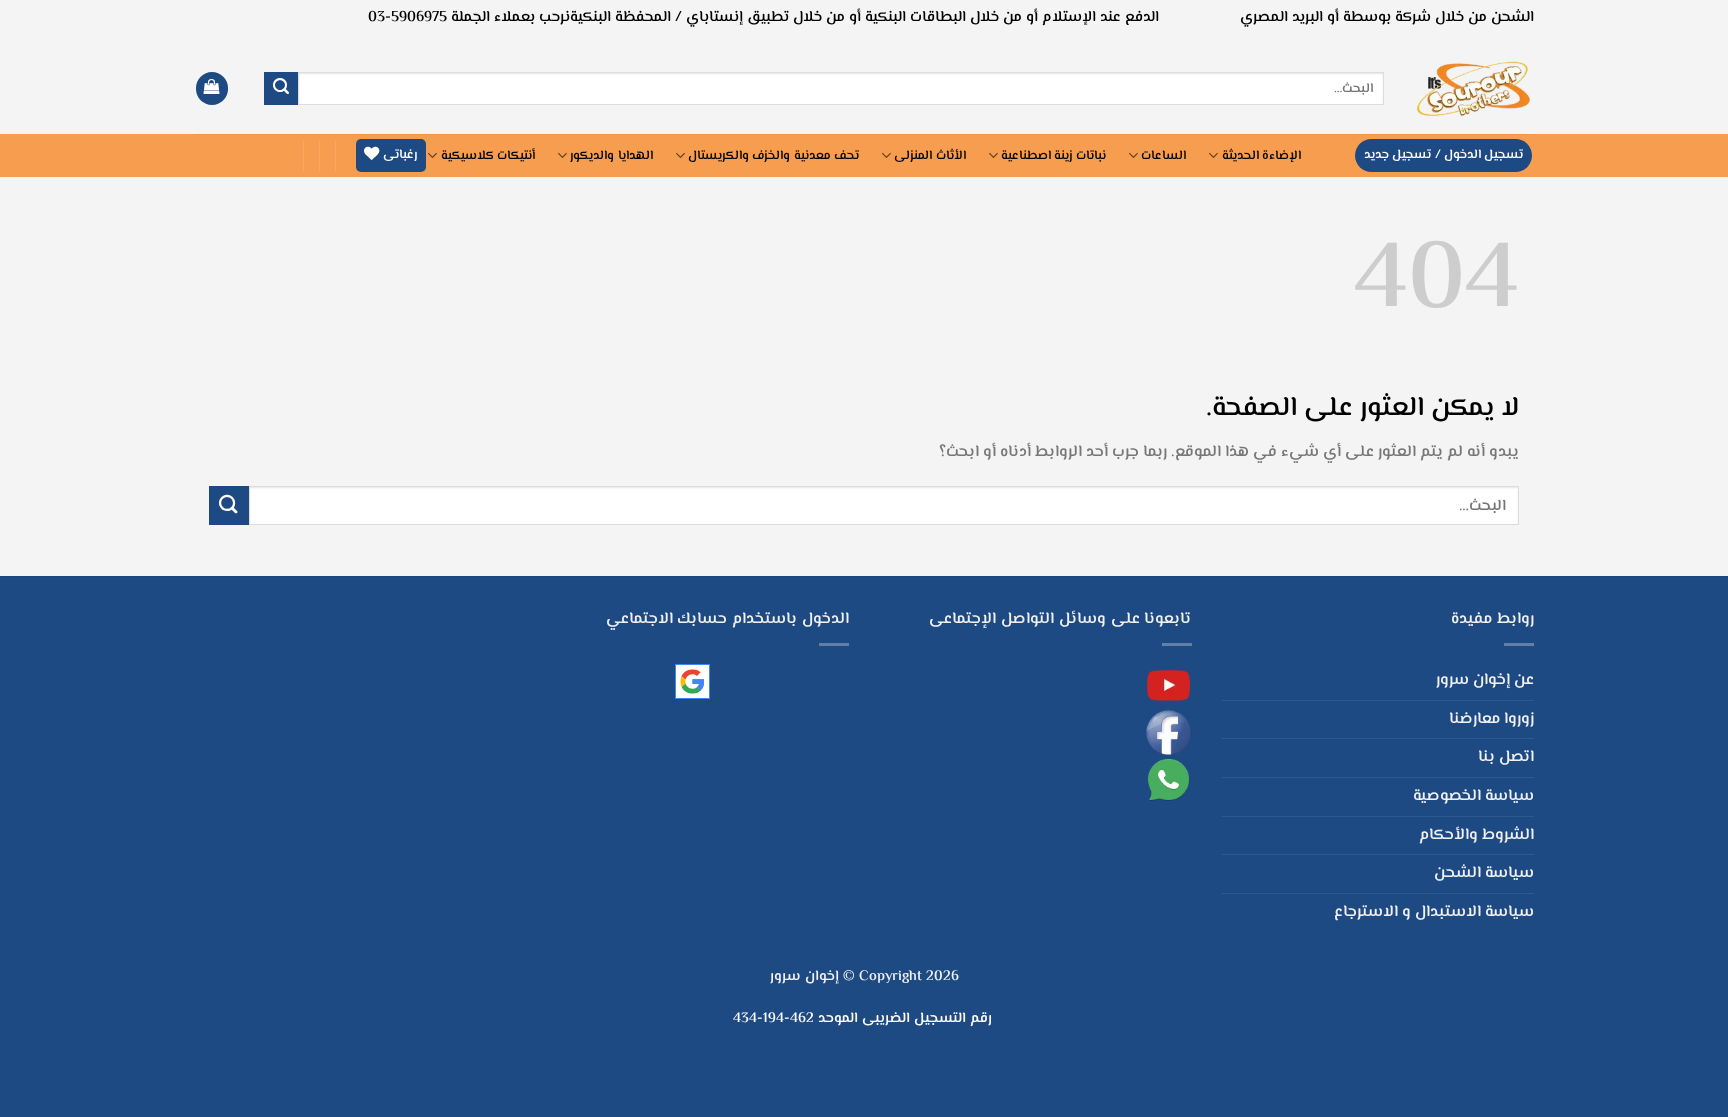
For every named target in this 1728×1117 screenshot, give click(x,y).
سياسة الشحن (1484, 873)
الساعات (1163, 156)
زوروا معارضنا (1491, 719)
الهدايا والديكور (611, 156)
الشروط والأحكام (1476, 835)
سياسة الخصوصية (1473, 796)
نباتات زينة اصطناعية (1053, 156)
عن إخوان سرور (1485, 680)
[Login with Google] (692, 681)
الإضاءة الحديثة (1261, 156)
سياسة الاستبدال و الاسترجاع (1434, 912)
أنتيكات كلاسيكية (488, 156)
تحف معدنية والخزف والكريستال (773, 156)
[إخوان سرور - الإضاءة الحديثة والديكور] (1474, 88)
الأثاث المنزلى (929, 156)
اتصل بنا (1506, 757)
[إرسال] (281, 89)
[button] (212, 88)
